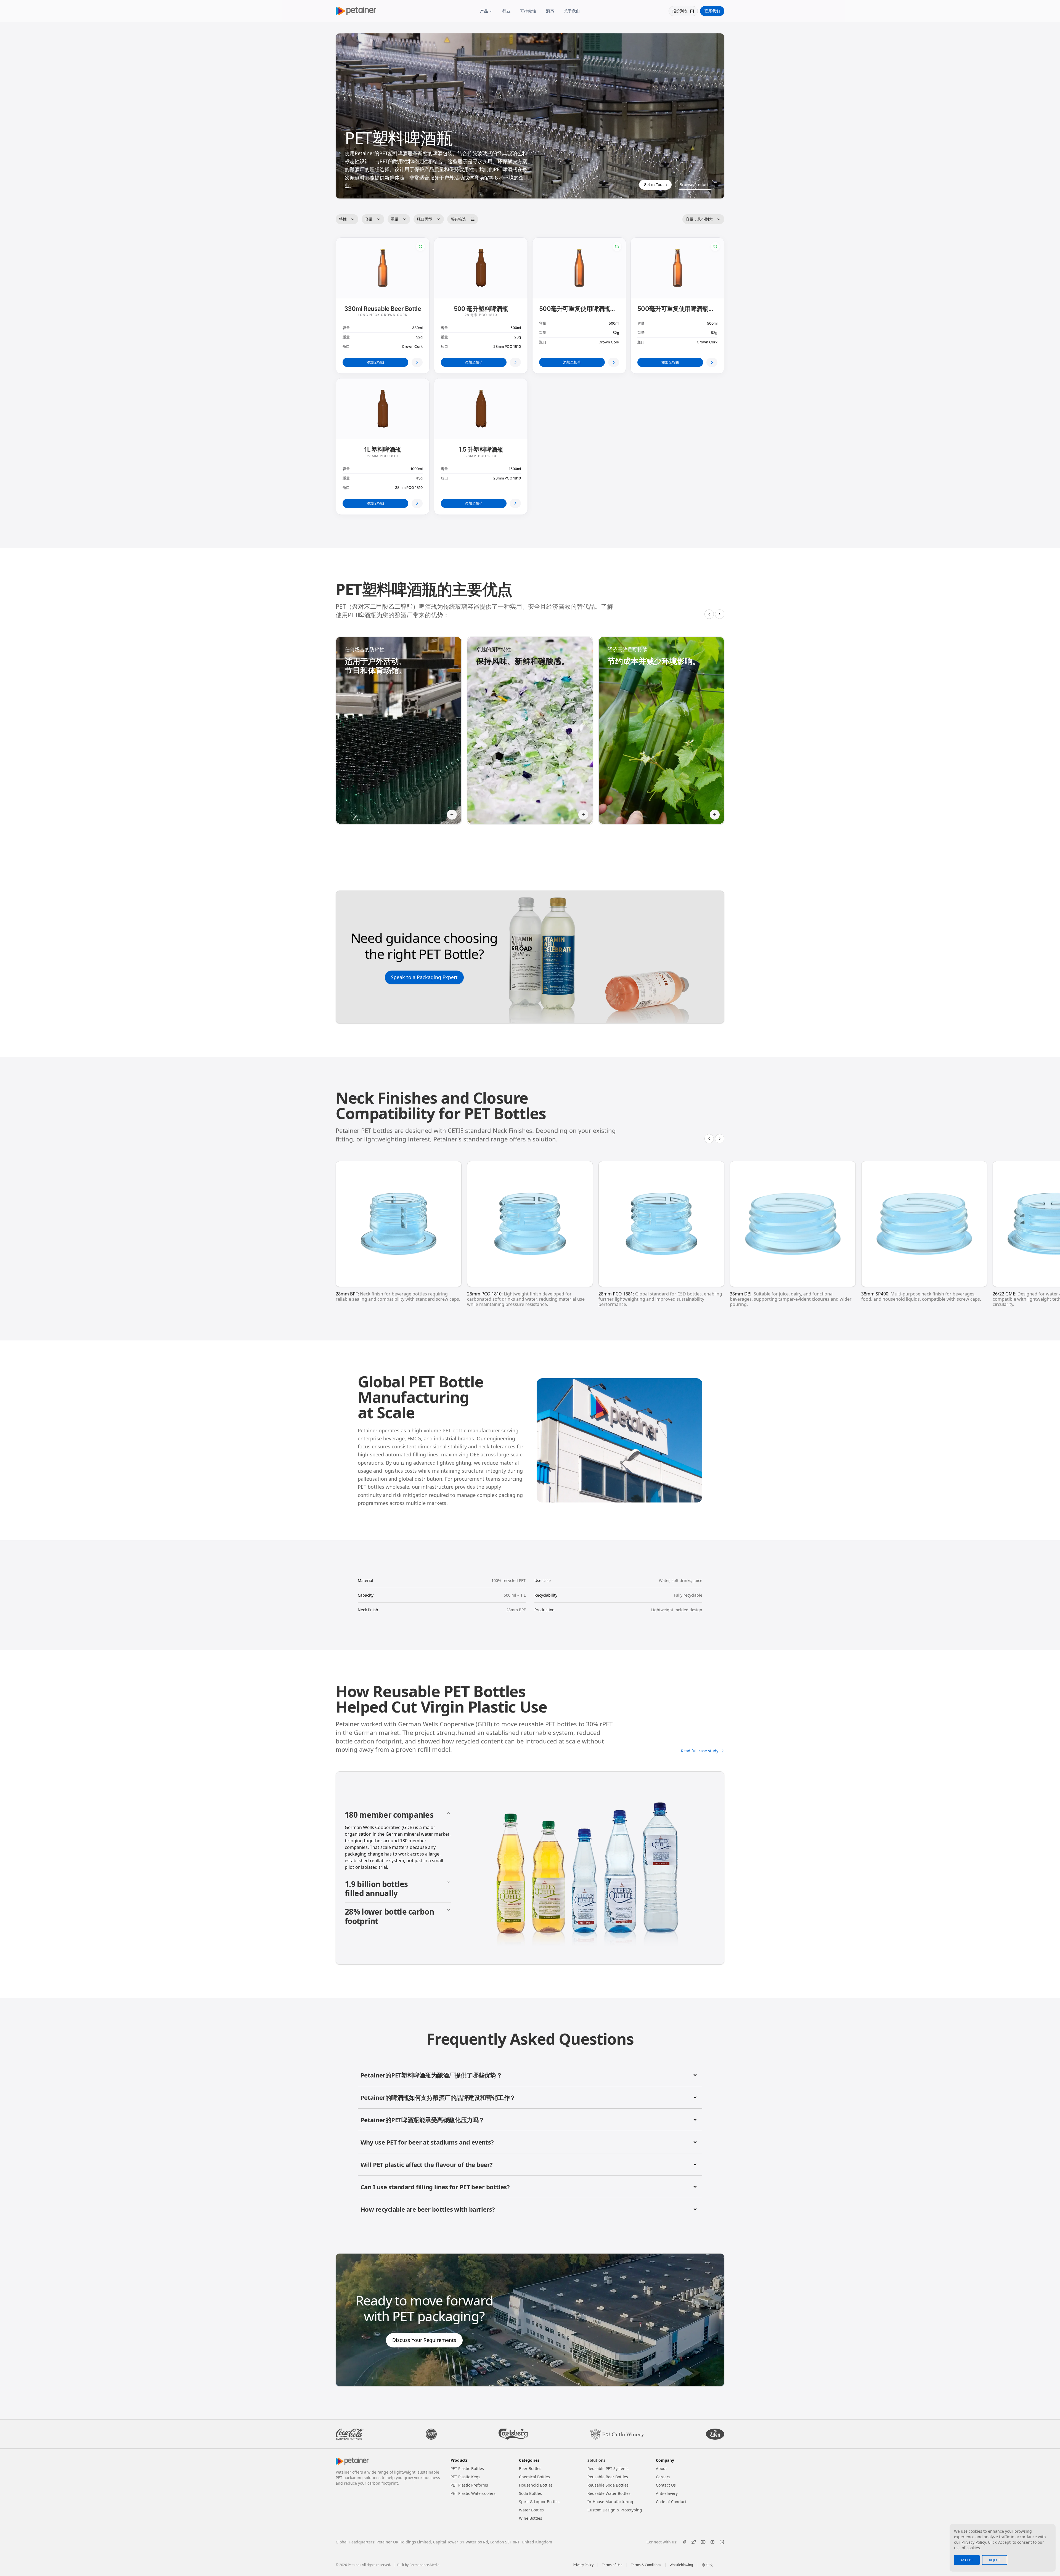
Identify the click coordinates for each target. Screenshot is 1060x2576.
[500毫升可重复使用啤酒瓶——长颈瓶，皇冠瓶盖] (712, 362)
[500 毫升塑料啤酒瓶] (515, 362)
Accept (967, 2560)
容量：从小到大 (699, 219)
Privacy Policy (583, 2565)
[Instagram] (712, 2542)
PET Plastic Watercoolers (473, 2493)
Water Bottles (531, 2510)
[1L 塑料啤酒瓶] (417, 503)
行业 (506, 11)
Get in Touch (655, 185)
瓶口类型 (425, 219)
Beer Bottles (530, 2468)
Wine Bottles (531, 2518)
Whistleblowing (681, 2565)
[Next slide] (720, 614)
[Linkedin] (722, 2542)
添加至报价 (376, 362)
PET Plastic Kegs (465, 2477)
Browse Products (695, 185)
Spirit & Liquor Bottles (539, 2502)
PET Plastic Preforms (469, 2485)
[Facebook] (684, 2542)
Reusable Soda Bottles (608, 2485)
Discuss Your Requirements (424, 2340)
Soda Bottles (530, 2493)
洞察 (550, 11)
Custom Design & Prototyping (615, 2510)
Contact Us (666, 2485)
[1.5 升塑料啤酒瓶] (515, 503)
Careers (663, 2477)
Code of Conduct (671, 2502)
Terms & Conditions (646, 2565)
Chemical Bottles (534, 2477)
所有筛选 (458, 219)
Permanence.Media (424, 2565)
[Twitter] (694, 2542)
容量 (369, 219)
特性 (343, 219)
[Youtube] (703, 2542)
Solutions (596, 2460)
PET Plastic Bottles (467, 2468)
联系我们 (712, 11)
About (661, 2468)
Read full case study (700, 1751)
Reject (995, 2560)
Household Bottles (536, 2485)
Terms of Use (612, 2565)
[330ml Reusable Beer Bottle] (417, 362)
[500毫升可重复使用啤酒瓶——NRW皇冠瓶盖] (614, 362)
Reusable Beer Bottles (608, 2477)
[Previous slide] (709, 614)
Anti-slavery (667, 2493)
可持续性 (528, 11)
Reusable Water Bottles (609, 2493)
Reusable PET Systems (608, 2468)
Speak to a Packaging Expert (424, 977)
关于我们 (572, 11)
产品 (484, 11)
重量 (395, 219)
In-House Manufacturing (610, 2502)
